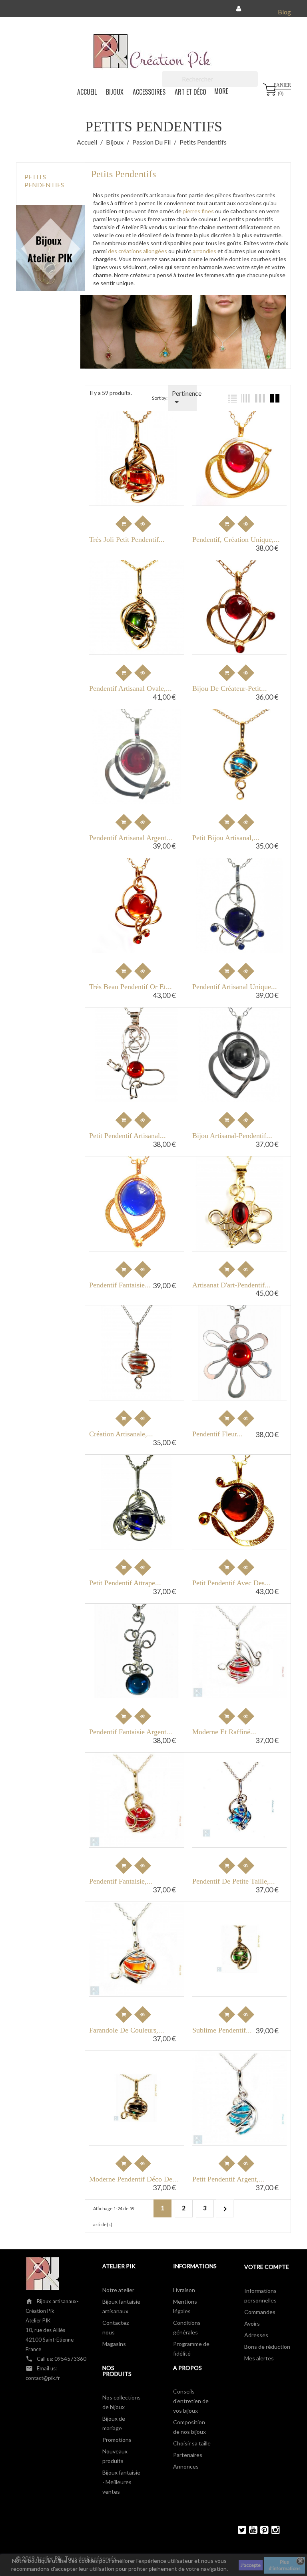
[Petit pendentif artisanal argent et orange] (139, 1027)
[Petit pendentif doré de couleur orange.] (139, 2120)
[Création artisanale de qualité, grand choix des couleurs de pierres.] (139, 630)
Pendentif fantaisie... (120, 1285)
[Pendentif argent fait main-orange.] (242, 2128)
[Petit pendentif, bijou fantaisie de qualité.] (139, 462)
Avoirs (252, 2323)
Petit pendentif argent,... (228, 2179)
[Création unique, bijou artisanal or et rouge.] (242, 579)
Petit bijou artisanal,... (226, 838)
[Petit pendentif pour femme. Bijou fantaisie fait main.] (139, 1325)
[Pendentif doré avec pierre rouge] (242, 456)
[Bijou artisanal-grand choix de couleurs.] (242, 754)
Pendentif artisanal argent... (131, 838)
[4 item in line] (260, 398)
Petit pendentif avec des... (231, 1583)
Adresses (256, 2335)
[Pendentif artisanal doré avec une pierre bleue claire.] (242, 779)
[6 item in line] (246, 398)
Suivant (225, 2209)
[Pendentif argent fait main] (242, 2103)
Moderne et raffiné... (224, 1732)
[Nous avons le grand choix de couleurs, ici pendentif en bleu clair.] (139, 1350)
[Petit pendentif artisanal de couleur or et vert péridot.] (242, 1921)
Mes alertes (259, 2358)
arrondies (204, 251)
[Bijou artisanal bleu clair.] (242, 1830)
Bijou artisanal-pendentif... (232, 1136)
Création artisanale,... (121, 1434)
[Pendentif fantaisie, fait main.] (242, 1027)
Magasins (114, 2344)
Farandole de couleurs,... (127, 2030)
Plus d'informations (285, 2565)
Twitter (238, 2530)
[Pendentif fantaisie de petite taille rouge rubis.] (242, 1805)
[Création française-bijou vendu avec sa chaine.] (242, 902)
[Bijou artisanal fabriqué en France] (242, 1474)
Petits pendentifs (44, 181)
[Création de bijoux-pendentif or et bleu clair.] (139, 1804)
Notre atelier (118, 2290)
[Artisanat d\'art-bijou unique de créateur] (242, 1201)
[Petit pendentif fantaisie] (139, 1779)
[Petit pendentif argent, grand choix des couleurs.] (139, 1531)
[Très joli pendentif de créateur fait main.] (139, 1176)
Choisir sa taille (192, 2443)
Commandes (260, 2312)
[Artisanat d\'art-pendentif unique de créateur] (242, 1176)
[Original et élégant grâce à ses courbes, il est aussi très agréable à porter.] (139, 1829)
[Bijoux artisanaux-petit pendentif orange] (139, 877)
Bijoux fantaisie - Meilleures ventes (121, 2482)
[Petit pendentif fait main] (242, 728)
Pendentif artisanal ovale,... (131, 689)
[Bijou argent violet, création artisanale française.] (242, 1855)
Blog (284, 12)
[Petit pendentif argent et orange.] (139, 1929)
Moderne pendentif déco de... (134, 2179)
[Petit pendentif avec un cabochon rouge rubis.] (139, 728)
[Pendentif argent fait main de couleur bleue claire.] (242, 2078)
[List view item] (232, 398)
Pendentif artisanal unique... (235, 987)
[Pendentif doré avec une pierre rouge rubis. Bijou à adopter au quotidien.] (139, 605)
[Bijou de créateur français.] (242, 1325)
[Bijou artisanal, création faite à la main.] (242, 1052)
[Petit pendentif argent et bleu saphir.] (139, 1979)
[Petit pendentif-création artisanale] (139, 1556)
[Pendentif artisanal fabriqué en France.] (242, 1350)
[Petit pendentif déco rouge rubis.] (139, 2095)
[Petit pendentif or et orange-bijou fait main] (139, 437)
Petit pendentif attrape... (125, 1583)
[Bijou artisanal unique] (139, 1201)
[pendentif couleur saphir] (139, 1481)
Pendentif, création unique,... (236, 540)
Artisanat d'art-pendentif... (231, 1285)
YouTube (250, 2530)
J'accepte (251, 2565)
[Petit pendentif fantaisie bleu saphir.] (139, 1954)
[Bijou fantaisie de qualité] (242, 430)
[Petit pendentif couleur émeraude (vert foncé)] (139, 2070)
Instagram (272, 2530)
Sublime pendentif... (222, 2030)
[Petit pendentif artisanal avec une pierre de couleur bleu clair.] (139, 513)
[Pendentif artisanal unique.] (242, 877)
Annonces (186, 2466)
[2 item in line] (275, 398)
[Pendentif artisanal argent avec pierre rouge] (139, 754)
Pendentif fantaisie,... (121, 1881)
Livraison (184, 2290)
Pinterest (261, 2530)
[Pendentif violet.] (139, 1375)
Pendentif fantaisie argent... (131, 1732)
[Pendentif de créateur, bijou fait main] (139, 1623)
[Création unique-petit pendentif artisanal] (139, 902)
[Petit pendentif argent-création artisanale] (139, 1506)
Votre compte (267, 2267)
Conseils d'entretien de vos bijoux (191, 2401)
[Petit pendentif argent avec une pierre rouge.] (242, 1623)
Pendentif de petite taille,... (234, 1881)
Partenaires (188, 2455)
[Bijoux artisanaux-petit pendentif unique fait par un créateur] (139, 1648)
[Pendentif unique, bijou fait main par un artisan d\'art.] (242, 605)
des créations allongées (137, 251)
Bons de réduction (267, 2347)
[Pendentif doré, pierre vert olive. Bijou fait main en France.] (139, 579)
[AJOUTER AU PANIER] (124, 524)
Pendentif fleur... (217, 1434)
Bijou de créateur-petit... (230, 689)
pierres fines (198, 211)
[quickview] (246, 524)
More (221, 91)
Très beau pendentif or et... (131, 987)
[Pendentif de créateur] (242, 1648)
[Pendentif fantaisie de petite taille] (242, 1780)
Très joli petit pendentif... (127, 540)
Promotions (117, 2440)
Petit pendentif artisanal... (128, 1136)
